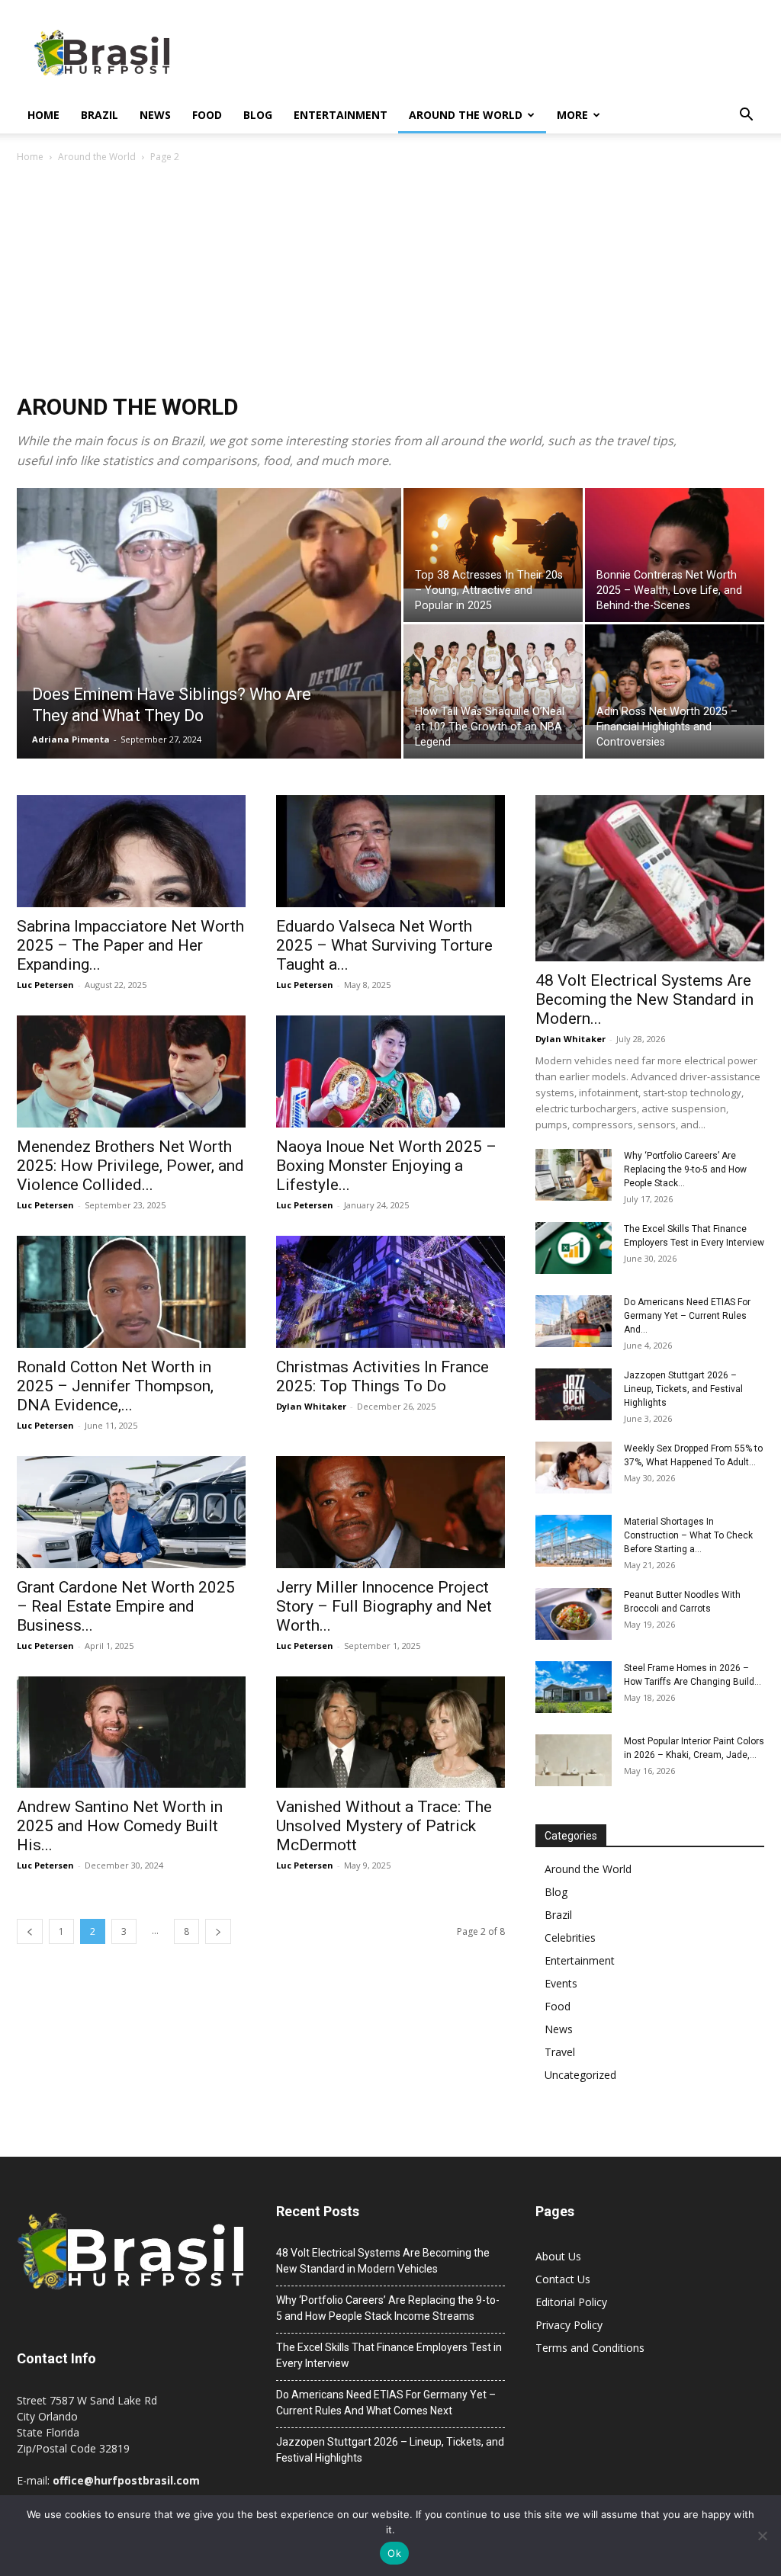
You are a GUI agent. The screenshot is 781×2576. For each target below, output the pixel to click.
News (155, 115)
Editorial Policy (571, 2302)
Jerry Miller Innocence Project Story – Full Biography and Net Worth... (384, 1606)
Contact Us (563, 2279)
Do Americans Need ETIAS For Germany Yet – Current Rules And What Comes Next (386, 2403)
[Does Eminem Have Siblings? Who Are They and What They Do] (209, 677)
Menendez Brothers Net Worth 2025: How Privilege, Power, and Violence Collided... (130, 1166)
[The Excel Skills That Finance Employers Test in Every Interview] (574, 1248)
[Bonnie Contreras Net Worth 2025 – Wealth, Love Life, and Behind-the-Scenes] (675, 563)
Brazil (100, 115)
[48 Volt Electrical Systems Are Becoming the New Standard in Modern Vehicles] (650, 878)
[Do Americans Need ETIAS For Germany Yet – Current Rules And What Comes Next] (574, 1322)
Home (43, 115)
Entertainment (341, 115)
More (572, 115)
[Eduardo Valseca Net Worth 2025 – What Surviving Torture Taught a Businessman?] (390, 851)
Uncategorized (580, 2075)
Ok (394, 2553)
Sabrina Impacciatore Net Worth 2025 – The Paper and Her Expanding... (130, 945)
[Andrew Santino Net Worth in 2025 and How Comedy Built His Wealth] (131, 1732)
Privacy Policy (569, 2325)
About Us (558, 2256)
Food (207, 115)
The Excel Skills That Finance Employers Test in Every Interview (389, 2355)
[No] (762, 2536)
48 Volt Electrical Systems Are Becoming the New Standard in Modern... (644, 999)
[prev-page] (30, 1931)
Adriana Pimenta (71, 739)
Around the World (466, 115)
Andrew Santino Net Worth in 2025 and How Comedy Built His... (120, 1826)
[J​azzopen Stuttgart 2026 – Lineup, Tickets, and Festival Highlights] (574, 1395)
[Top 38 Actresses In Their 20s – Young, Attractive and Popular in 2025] (493, 538)
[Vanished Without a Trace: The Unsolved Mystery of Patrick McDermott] (390, 1732)
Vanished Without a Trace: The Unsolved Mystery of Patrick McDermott (384, 1826)
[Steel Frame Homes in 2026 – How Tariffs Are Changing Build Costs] (574, 1687)
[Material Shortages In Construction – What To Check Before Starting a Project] (574, 1541)
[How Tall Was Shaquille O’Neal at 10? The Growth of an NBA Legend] (493, 684)
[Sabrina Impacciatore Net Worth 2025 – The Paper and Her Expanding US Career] (131, 851)
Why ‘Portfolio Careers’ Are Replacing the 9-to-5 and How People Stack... (685, 1169)
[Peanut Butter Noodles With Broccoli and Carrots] (574, 1614)
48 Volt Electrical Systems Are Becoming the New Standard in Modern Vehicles (383, 2261)
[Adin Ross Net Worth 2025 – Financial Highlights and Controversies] (675, 675)
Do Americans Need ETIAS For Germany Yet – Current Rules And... (687, 1316)
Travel (560, 2052)
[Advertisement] (390, 280)
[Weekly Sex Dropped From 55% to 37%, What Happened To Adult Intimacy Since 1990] (574, 1468)
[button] (746, 116)
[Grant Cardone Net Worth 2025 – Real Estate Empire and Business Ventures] (131, 1512)
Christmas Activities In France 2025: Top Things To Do (382, 1376)
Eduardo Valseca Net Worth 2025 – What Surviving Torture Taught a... (384, 945)
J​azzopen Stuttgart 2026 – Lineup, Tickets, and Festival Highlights (683, 1389)
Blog (258, 115)
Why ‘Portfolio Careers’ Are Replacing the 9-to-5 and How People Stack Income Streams (388, 2308)
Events (561, 1983)
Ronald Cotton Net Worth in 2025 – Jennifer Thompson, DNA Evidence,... (115, 1386)
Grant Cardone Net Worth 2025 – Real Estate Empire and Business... (126, 1606)
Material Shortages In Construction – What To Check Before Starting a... (688, 1535)
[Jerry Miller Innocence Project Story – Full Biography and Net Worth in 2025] (390, 1512)
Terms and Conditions (590, 2348)
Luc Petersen (45, 985)
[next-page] (218, 1931)
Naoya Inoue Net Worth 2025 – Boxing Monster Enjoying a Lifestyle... (386, 1166)
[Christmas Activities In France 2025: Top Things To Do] (390, 1292)
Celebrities (570, 1938)
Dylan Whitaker (311, 1406)
